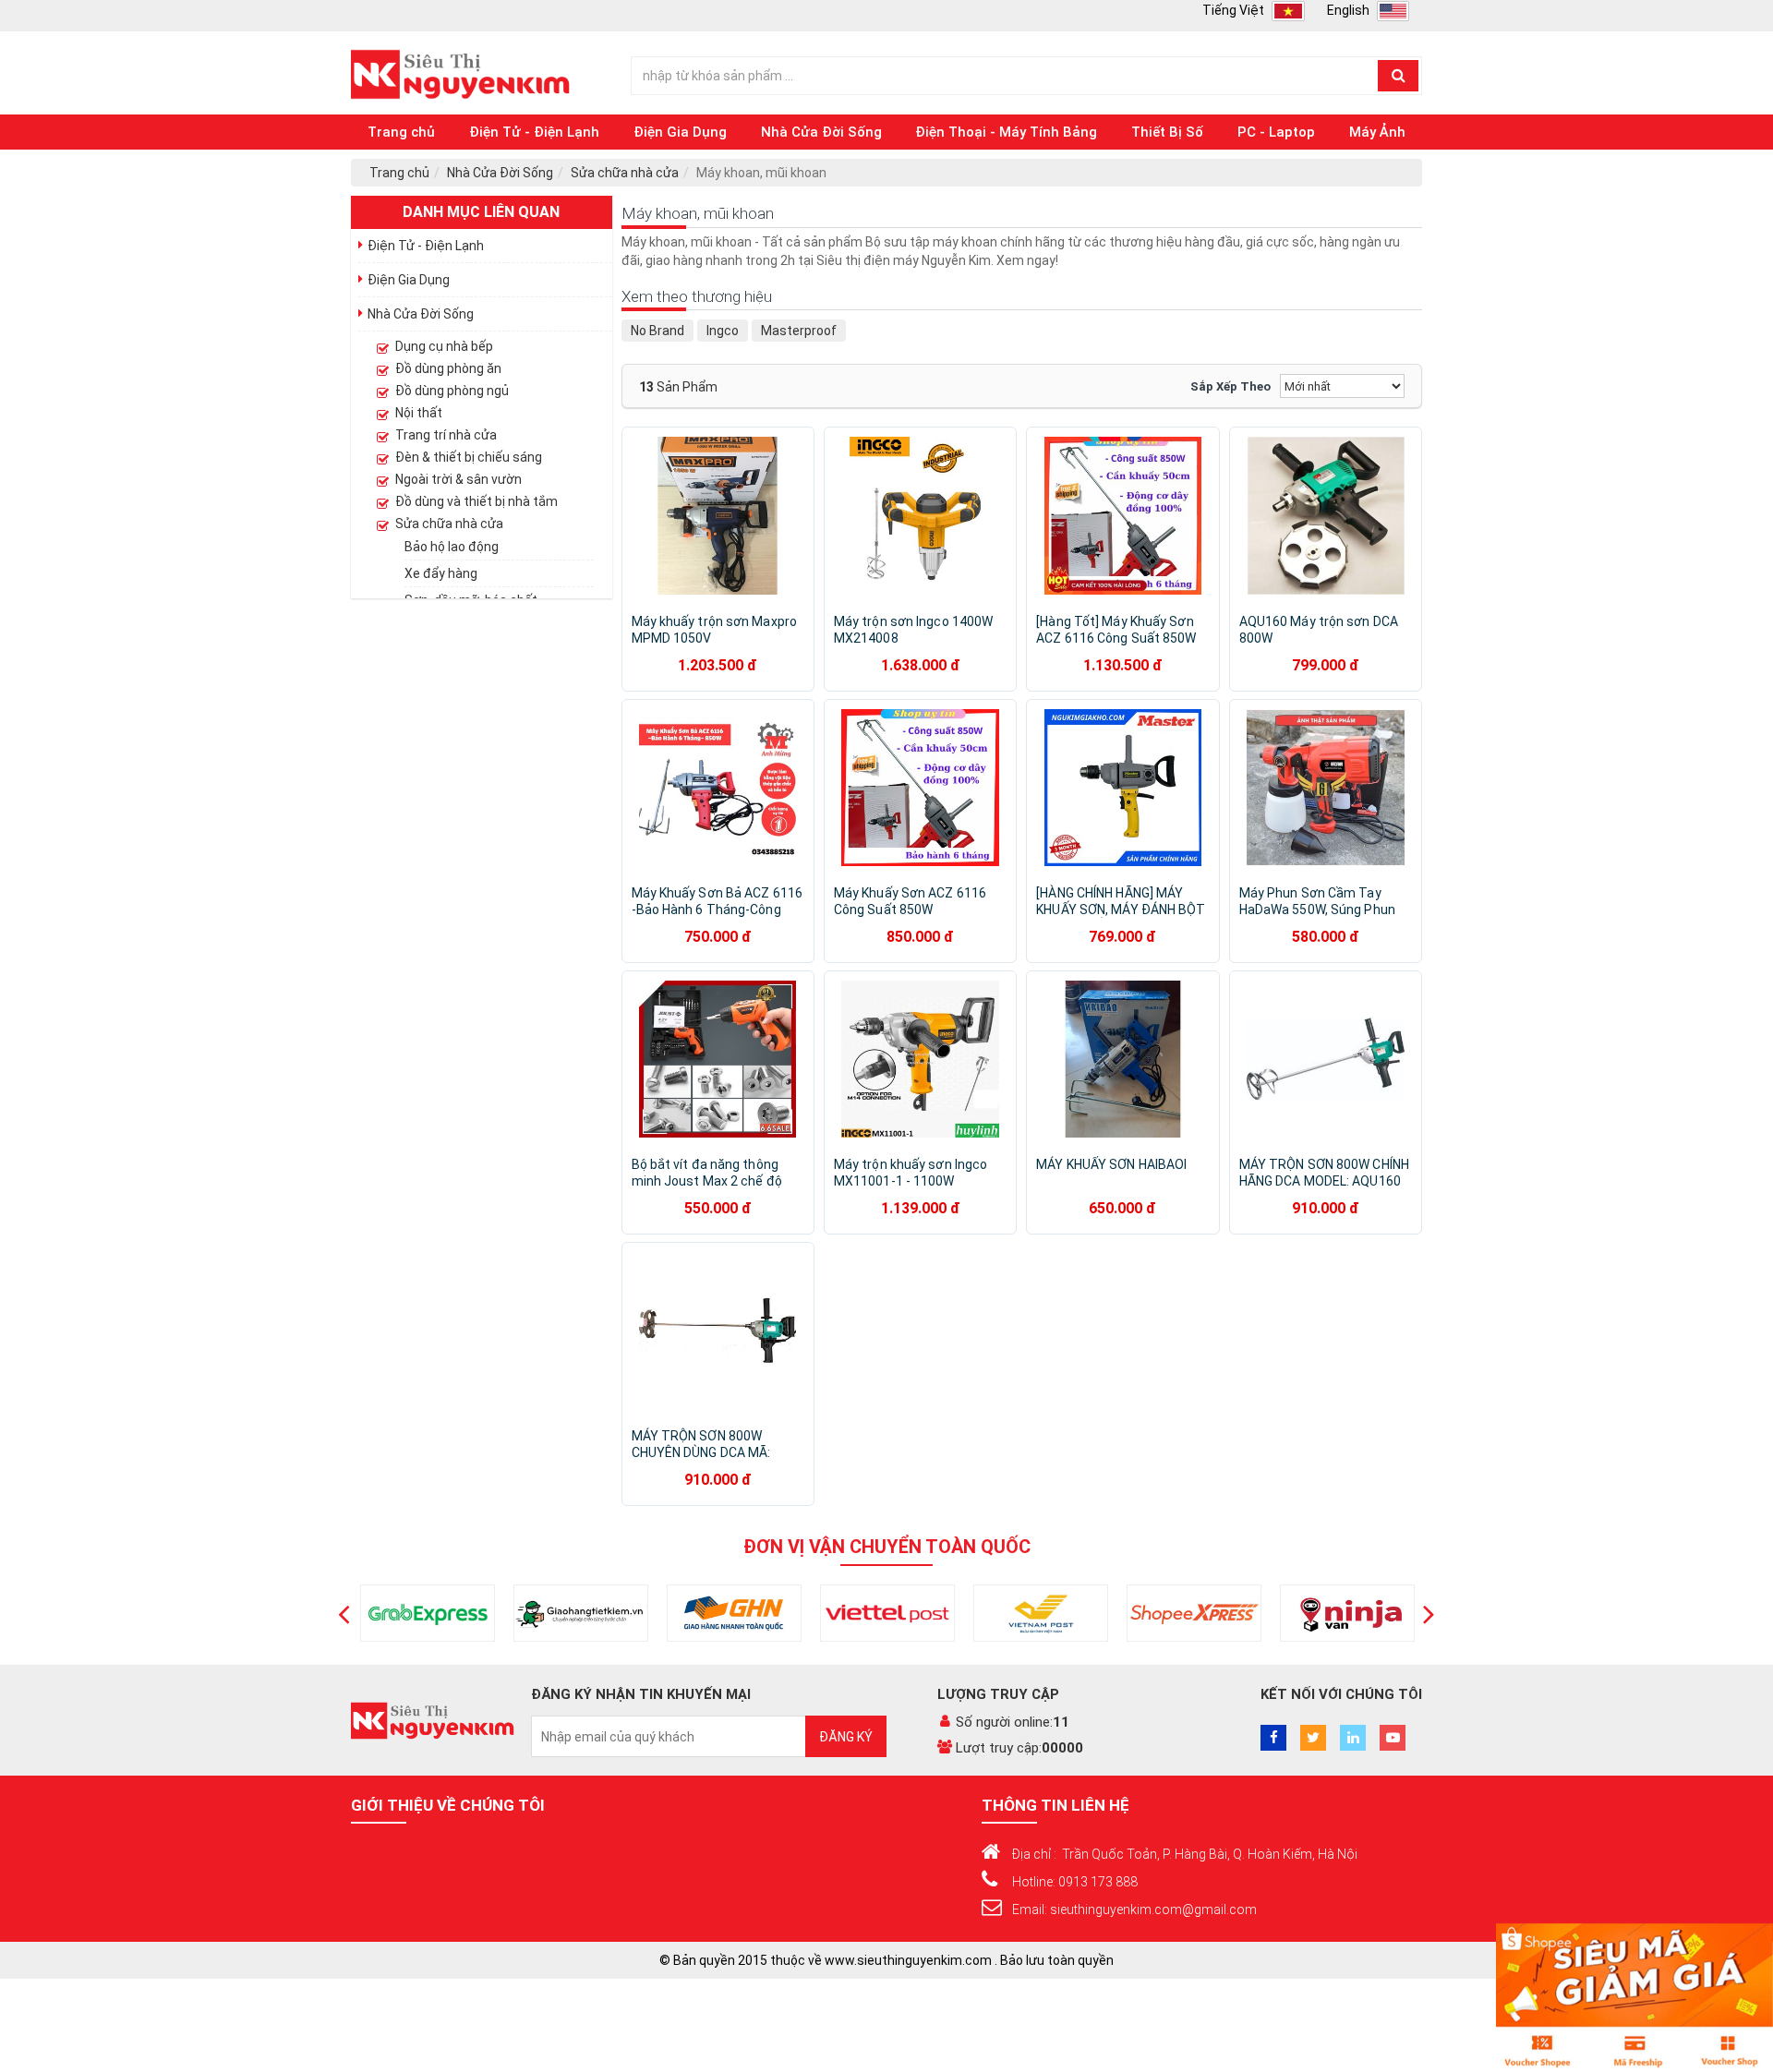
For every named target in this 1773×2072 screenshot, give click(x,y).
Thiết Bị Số (1167, 132)
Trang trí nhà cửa (446, 435)
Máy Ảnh (1377, 132)
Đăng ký (846, 1737)
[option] (428, 1613)
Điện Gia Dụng (680, 132)
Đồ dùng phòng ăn (448, 368)
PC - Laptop (1276, 132)
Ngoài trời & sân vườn (458, 479)
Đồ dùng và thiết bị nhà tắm (476, 501)
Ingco (723, 331)
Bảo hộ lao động (452, 547)
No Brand (657, 331)
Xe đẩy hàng (441, 573)
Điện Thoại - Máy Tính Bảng (1006, 132)
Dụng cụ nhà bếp (444, 346)
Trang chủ (401, 132)
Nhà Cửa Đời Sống (821, 132)
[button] (344, 1613)
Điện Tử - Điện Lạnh (534, 132)
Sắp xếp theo (1230, 386)
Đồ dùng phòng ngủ (452, 391)
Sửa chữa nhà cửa (625, 173)
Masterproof (799, 331)
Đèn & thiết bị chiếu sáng (469, 457)
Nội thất (419, 413)
